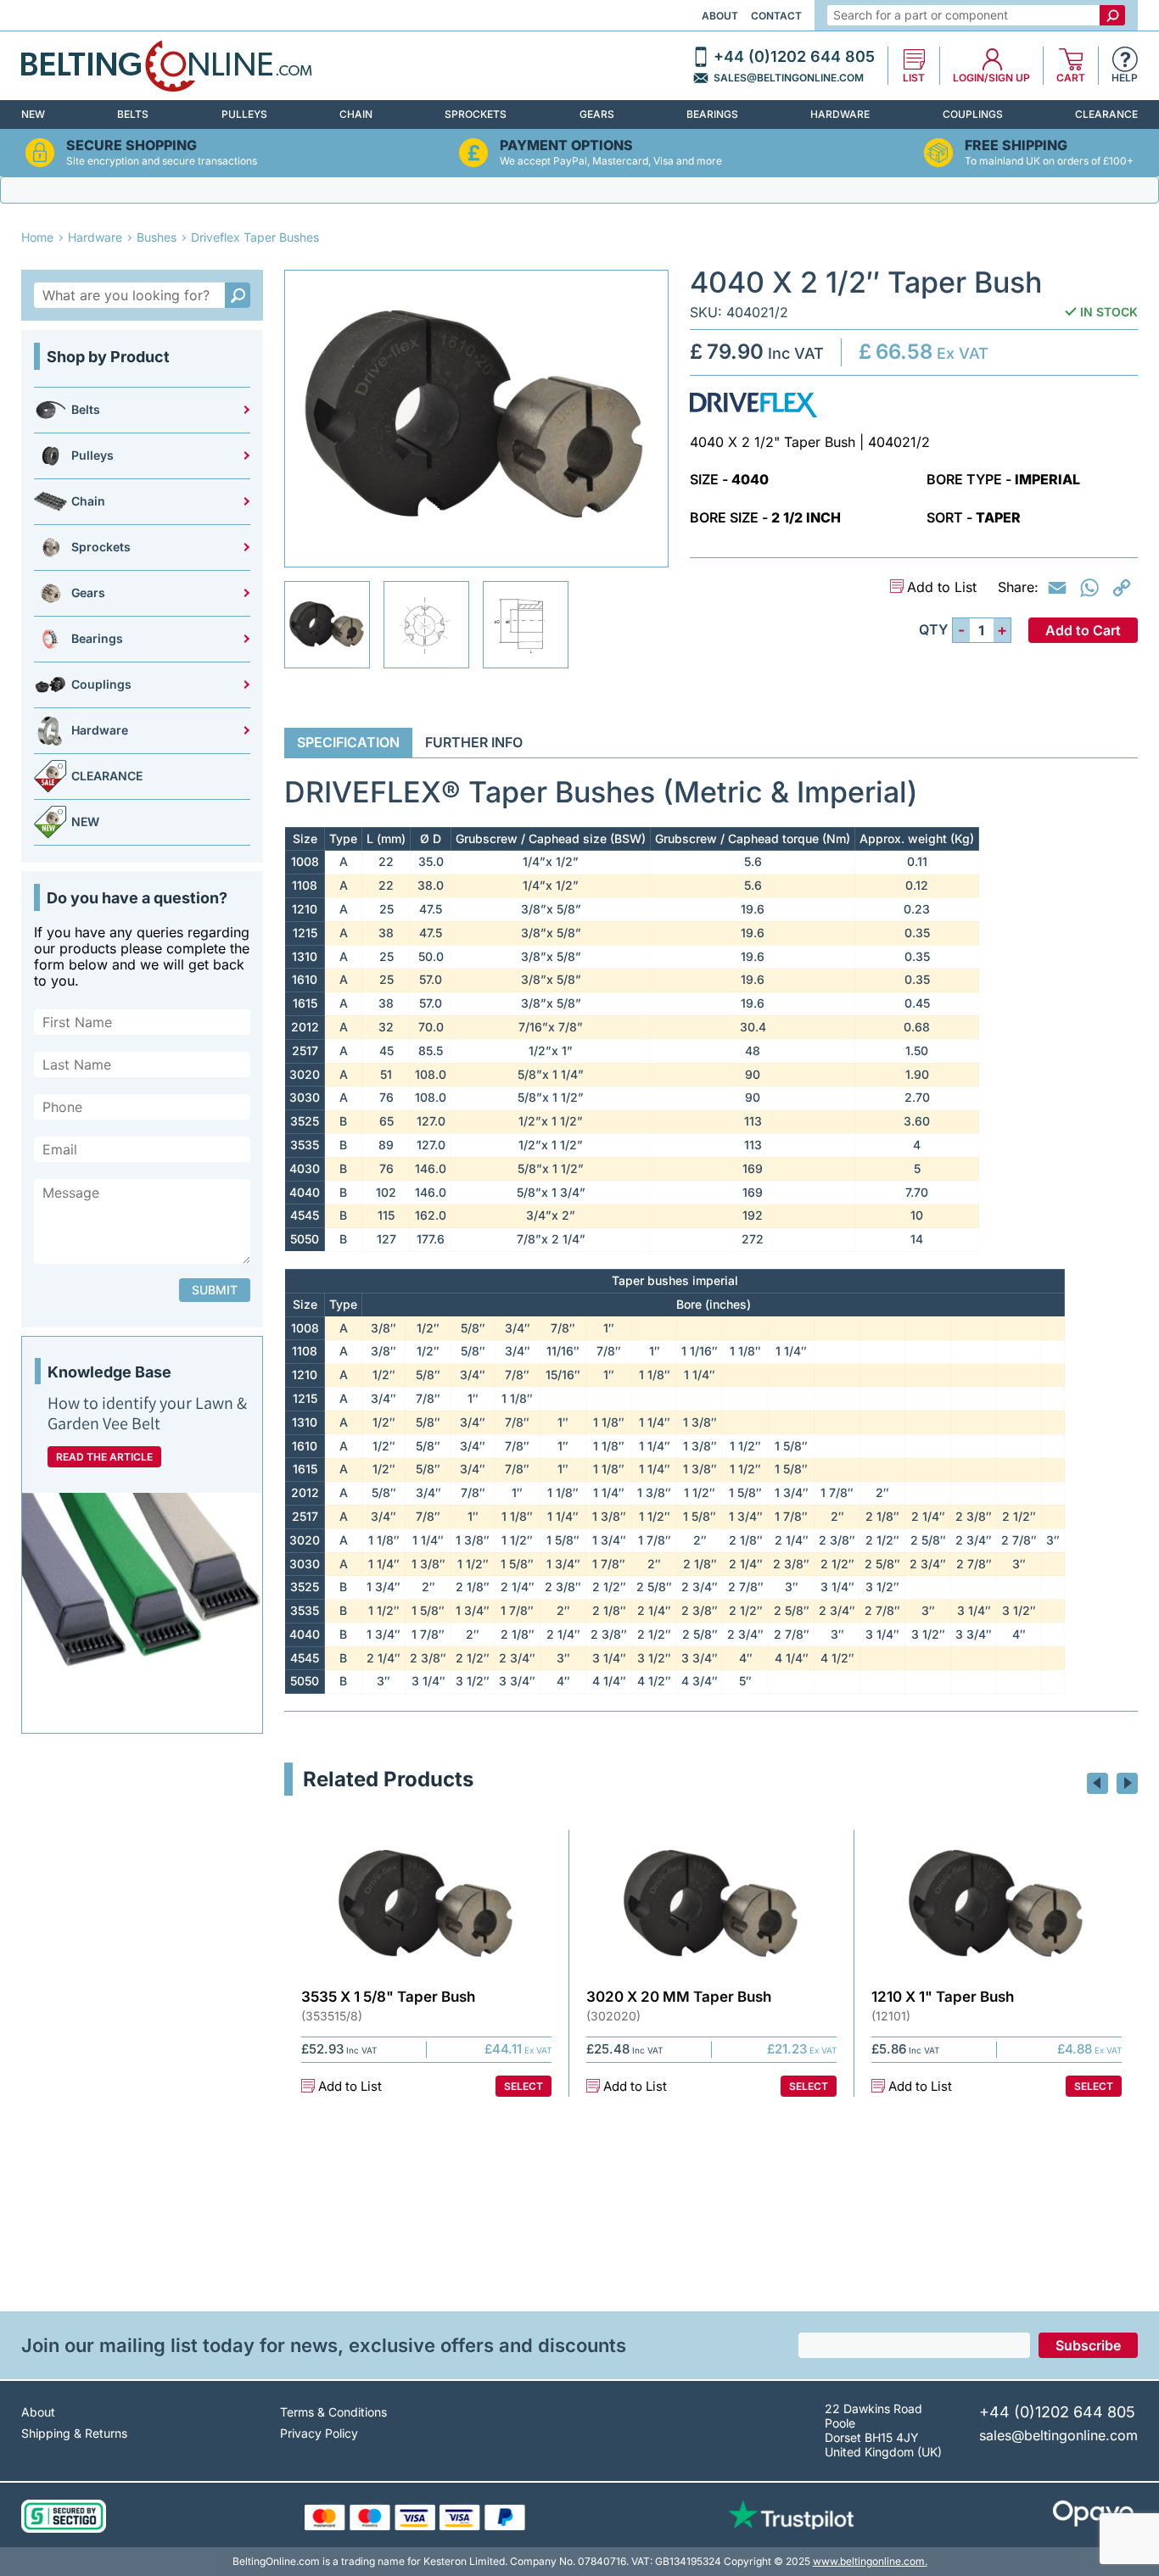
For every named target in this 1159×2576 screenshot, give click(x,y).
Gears (597, 114)
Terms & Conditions (333, 2412)
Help (1125, 78)
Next (1127, 1783)
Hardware (840, 114)
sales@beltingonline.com (789, 78)
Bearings (712, 114)
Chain (356, 114)
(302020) (613, 2016)
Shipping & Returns (74, 2433)
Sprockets (476, 114)
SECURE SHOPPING (132, 145)
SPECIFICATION (348, 742)
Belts (133, 114)
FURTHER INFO (474, 742)
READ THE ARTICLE (104, 1457)
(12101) (891, 2016)
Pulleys (244, 114)
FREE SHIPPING (1016, 145)
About (720, 16)
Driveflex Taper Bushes (255, 237)
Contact (776, 16)
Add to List (942, 587)
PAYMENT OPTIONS (566, 145)
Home (37, 237)
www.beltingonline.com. (870, 2561)
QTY (933, 630)
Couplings (973, 114)
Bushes (157, 237)
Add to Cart (1083, 630)
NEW (33, 114)
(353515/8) (332, 2016)
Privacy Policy (319, 2433)
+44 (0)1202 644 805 (794, 57)
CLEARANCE (1106, 114)
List (914, 78)
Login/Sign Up (991, 78)
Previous (1097, 1783)
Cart (1071, 78)
